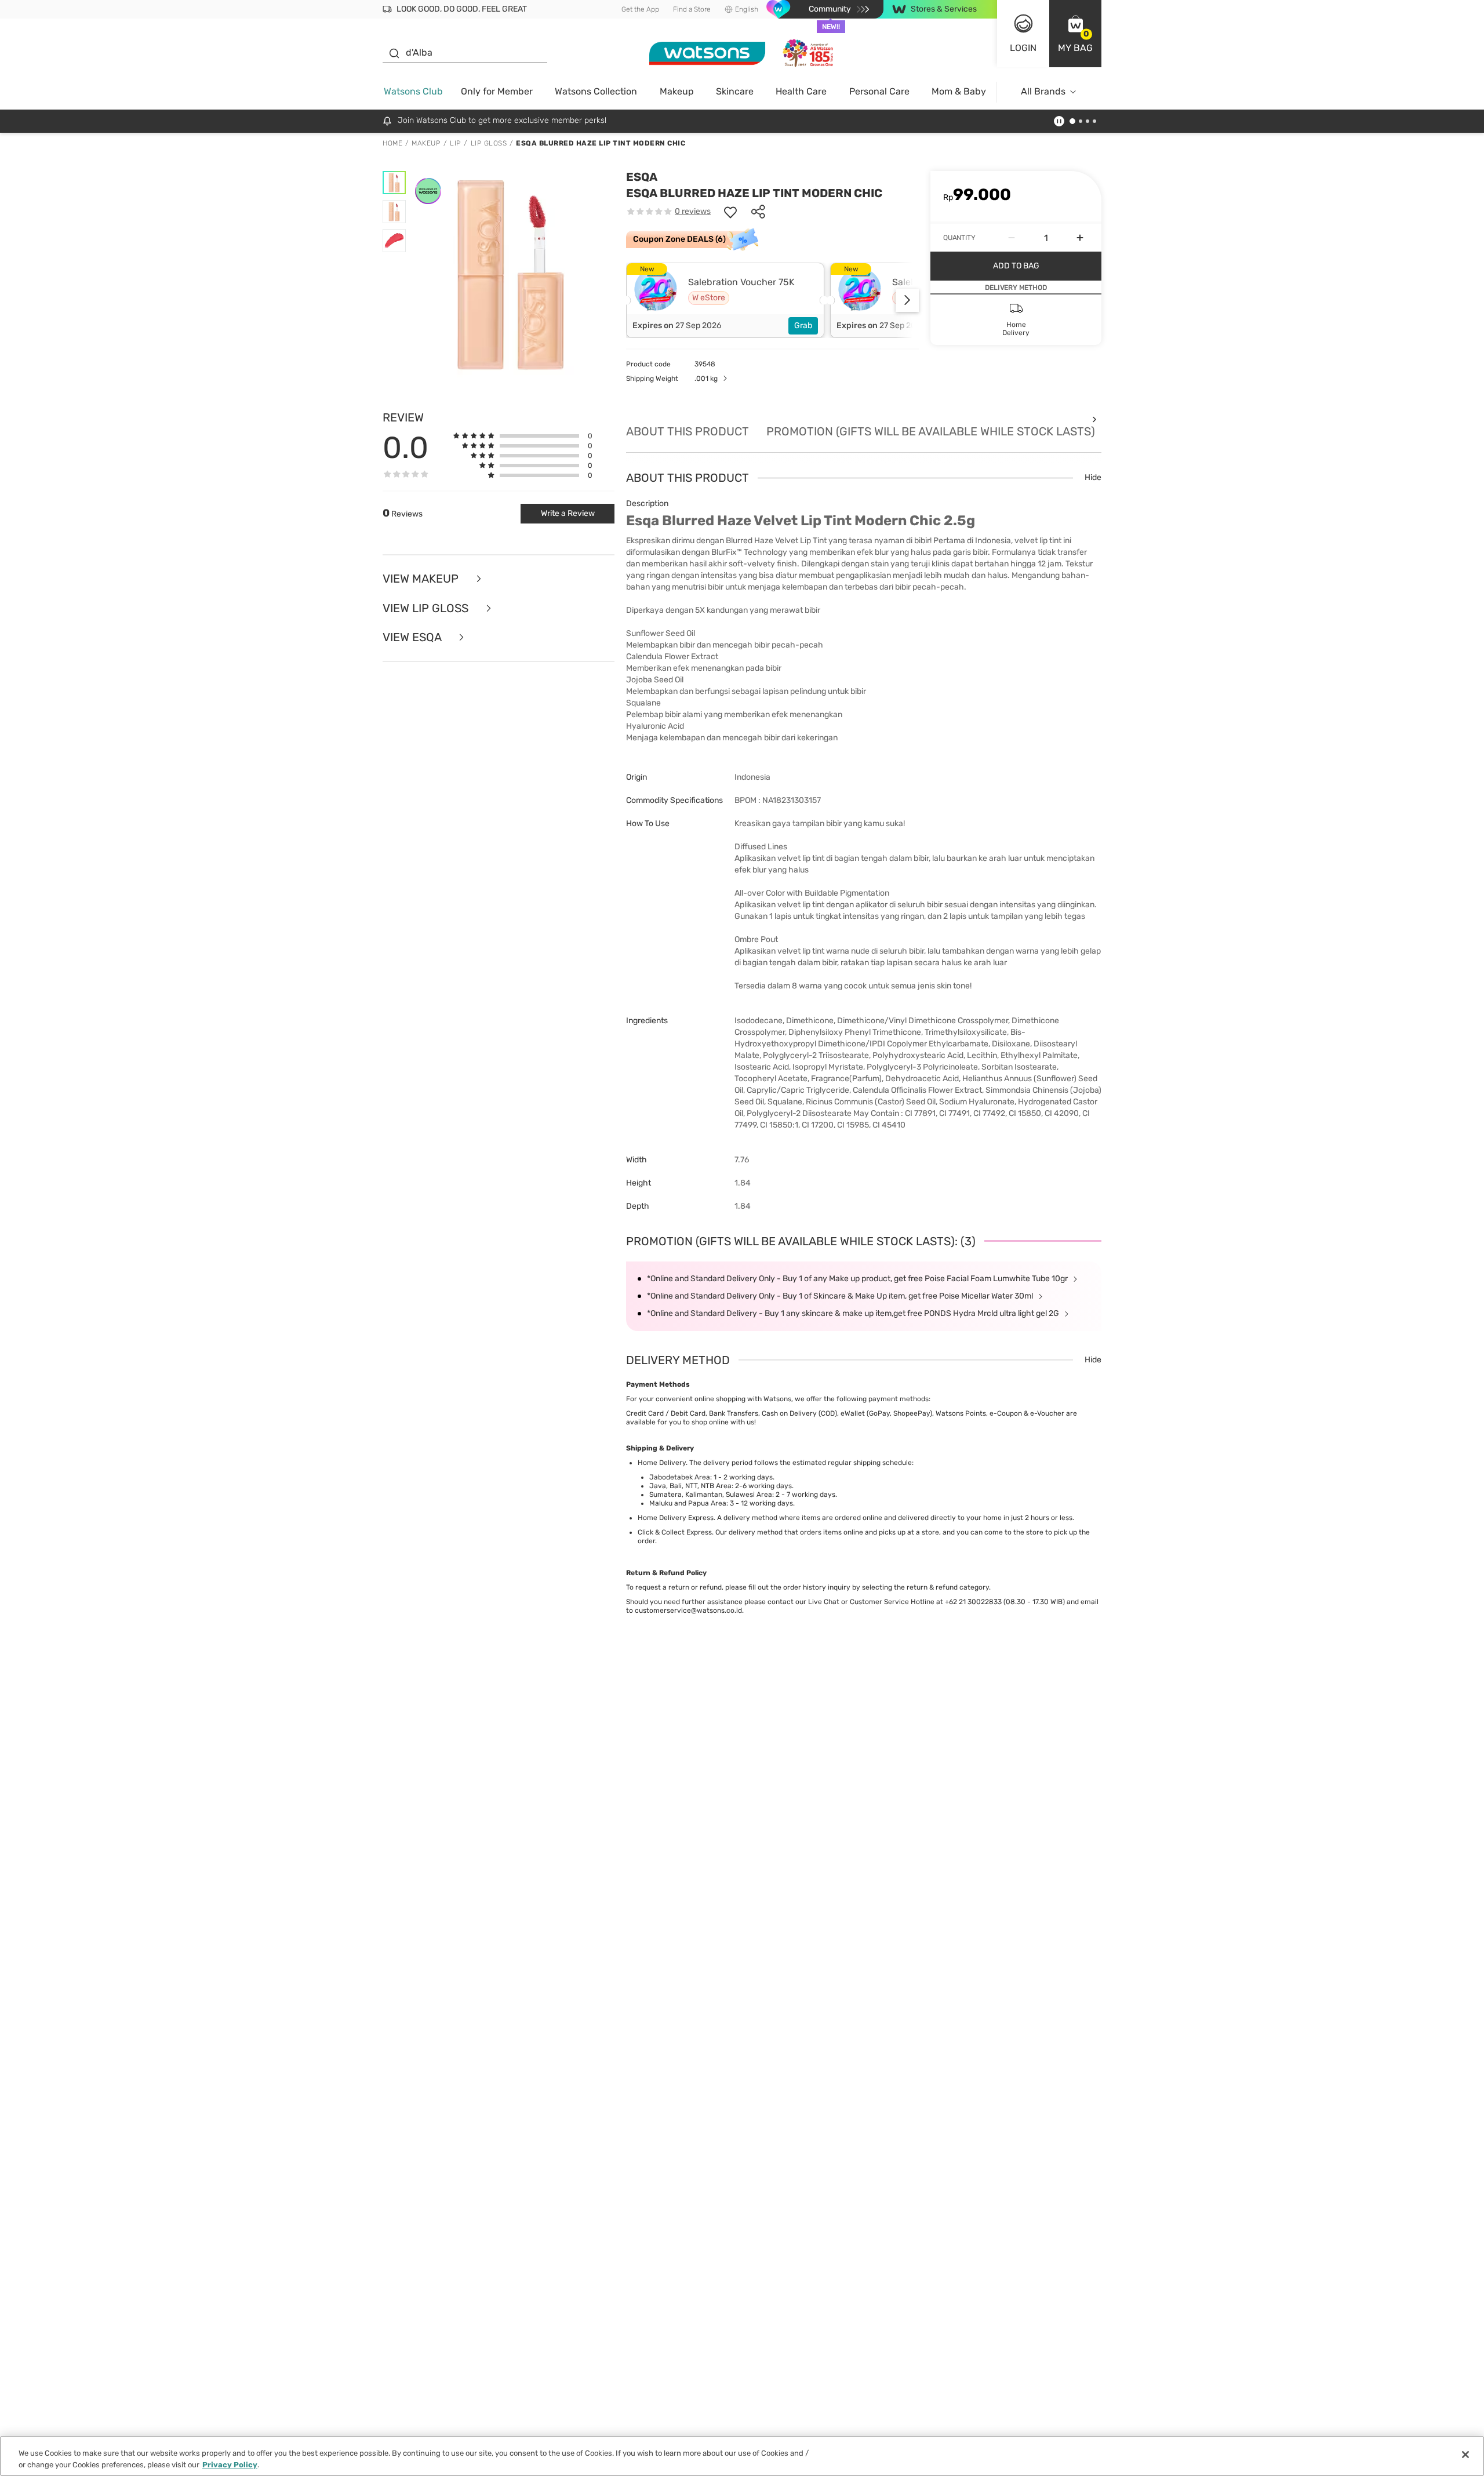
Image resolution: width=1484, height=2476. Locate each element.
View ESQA (413, 637)
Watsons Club (413, 91)
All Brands (1043, 91)
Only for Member (497, 91)
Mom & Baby (959, 91)
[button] (1075, 34)
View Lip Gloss (427, 608)
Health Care (801, 91)
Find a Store (692, 9)
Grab (803, 326)
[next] (907, 300)
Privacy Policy (230, 2464)
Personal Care (879, 91)
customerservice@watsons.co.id (688, 1610)
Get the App (640, 9)
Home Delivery (662, 1463)
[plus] (1080, 238)
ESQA (642, 177)
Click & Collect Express (675, 1532)
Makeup (677, 91)
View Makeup (422, 579)
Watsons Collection (596, 91)
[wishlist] (730, 212)
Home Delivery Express (676, 1518)
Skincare (735, 91)
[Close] (1465, 2455)
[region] (742, 2456)
